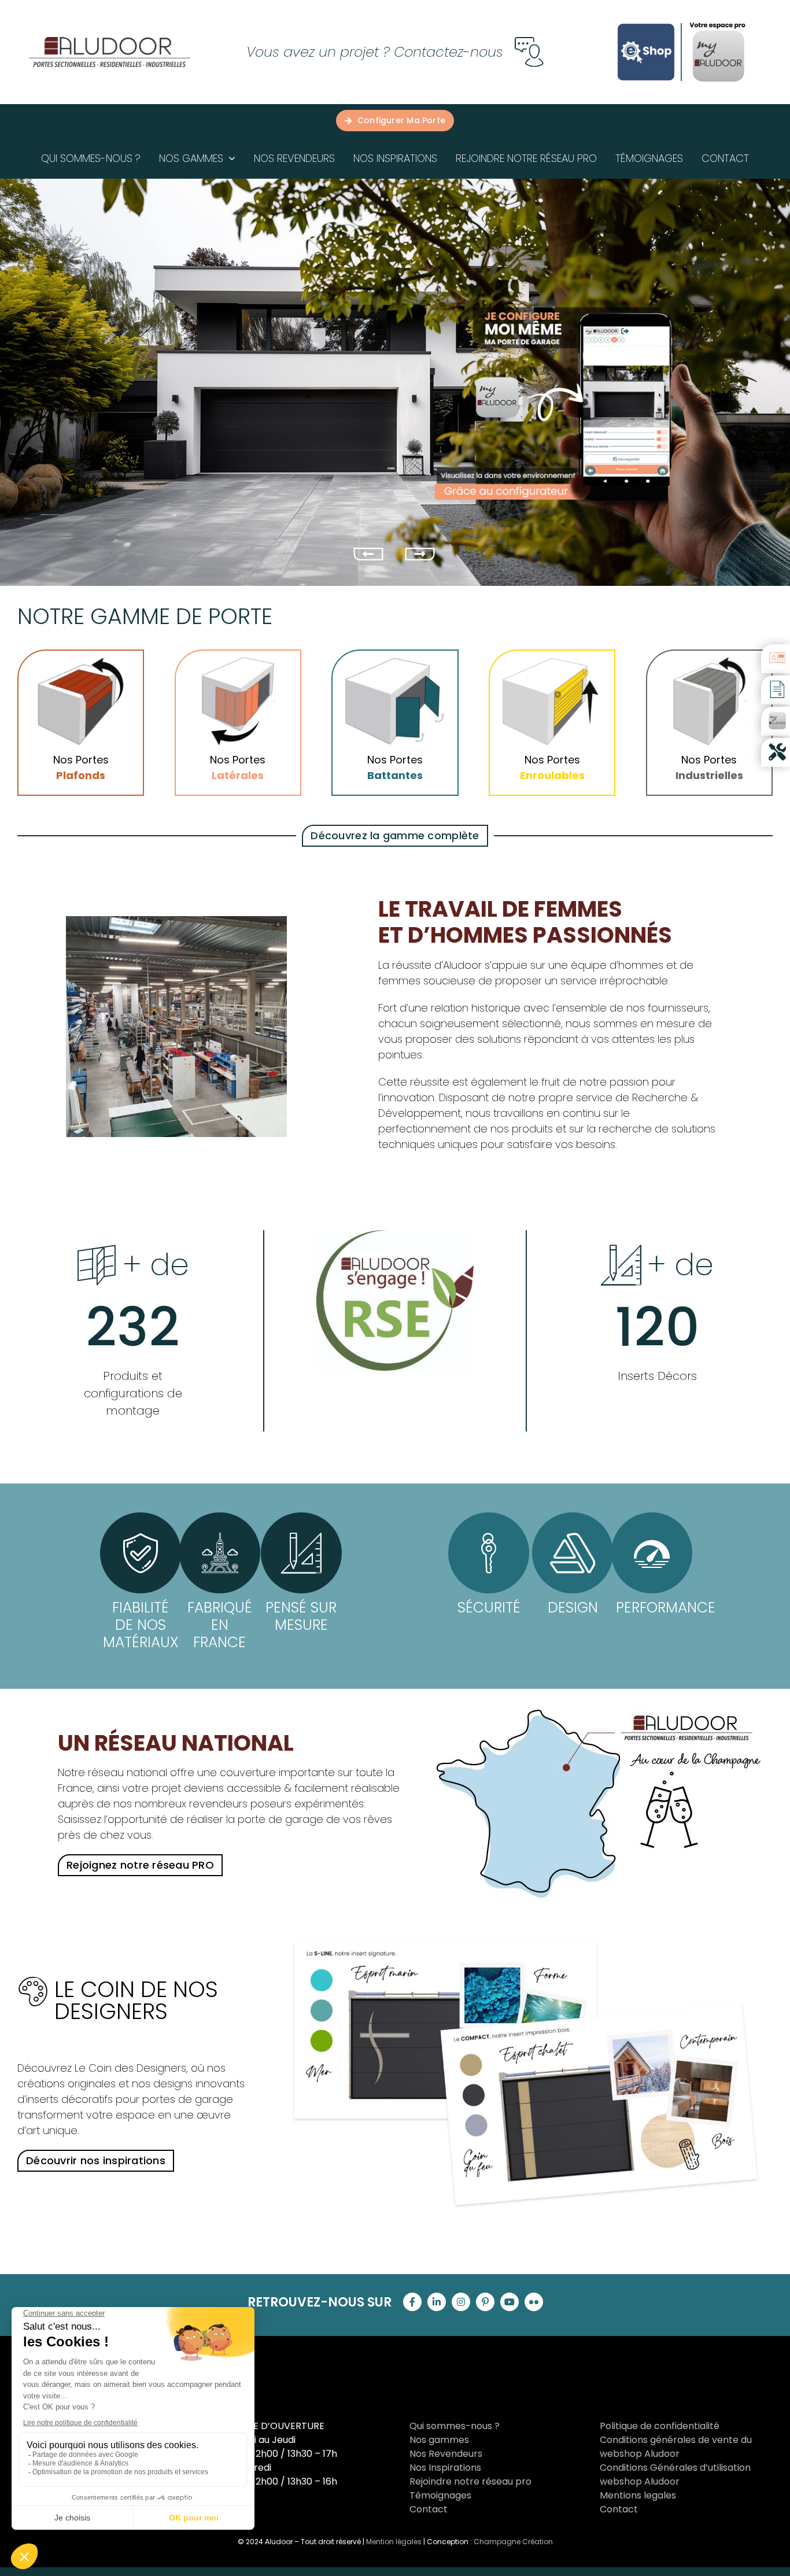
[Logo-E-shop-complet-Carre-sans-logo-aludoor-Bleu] (646, 22)
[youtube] (510, 2302)
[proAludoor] (718, 25)
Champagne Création (513, 2542)
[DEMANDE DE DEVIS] (776, 690)
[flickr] (534, 2302)
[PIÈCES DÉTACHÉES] (776, 752)
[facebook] (412, 2302)
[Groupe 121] (110, 41)
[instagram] (461, 2302)
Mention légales (394, 2542)
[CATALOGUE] (776, 659)
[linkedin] (437, 2302)
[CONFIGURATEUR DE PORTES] (776, 721)
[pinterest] (485, 2302)
